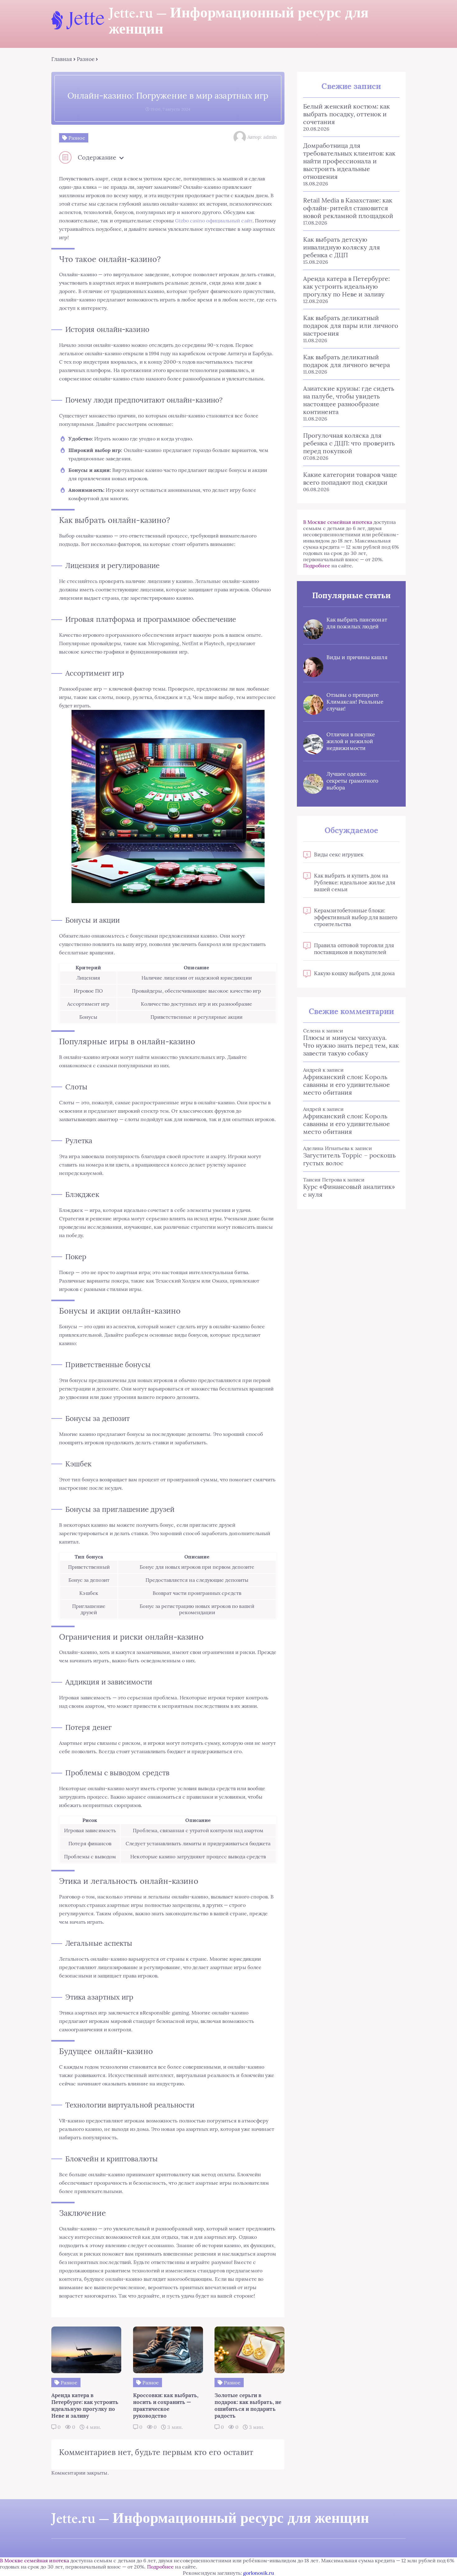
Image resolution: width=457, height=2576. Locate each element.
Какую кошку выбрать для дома (354, 973)
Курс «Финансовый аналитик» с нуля (349, 1190)
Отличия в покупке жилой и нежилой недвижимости (351, 741)
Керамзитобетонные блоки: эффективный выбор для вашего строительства (356, 917)
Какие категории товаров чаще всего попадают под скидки (350, 478)
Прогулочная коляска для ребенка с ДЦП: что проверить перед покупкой (349, 443)
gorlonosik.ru (259, 2573)
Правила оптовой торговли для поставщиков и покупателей (354, 949)
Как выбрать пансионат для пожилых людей (357, 623)
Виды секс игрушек (339, 855)
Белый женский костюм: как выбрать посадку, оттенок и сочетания (346, 114)
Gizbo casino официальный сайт (214, 221)
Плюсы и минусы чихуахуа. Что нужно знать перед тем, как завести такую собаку (351, 1045)
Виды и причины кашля (357, 657)
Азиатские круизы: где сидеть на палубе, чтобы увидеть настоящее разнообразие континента (349, 400)
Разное (86, 59)
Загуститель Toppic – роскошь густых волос (349, 1159)
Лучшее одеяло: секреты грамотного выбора (352, 781)
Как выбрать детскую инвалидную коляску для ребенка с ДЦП (342, 247)
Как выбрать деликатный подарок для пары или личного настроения (351, 326)
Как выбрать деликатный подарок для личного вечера (346, 361)
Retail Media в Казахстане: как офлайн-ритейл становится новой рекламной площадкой (348, 208)
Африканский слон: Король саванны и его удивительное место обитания (346, 1085)
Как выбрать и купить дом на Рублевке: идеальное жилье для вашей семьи (355, 883)
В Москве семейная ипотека (338, 522)
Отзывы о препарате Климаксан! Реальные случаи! (355, 702)
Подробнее (317, 566)
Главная (62, 59)
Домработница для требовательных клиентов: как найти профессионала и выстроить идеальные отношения (349, 161)
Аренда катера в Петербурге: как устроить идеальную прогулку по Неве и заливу (346, 286)
